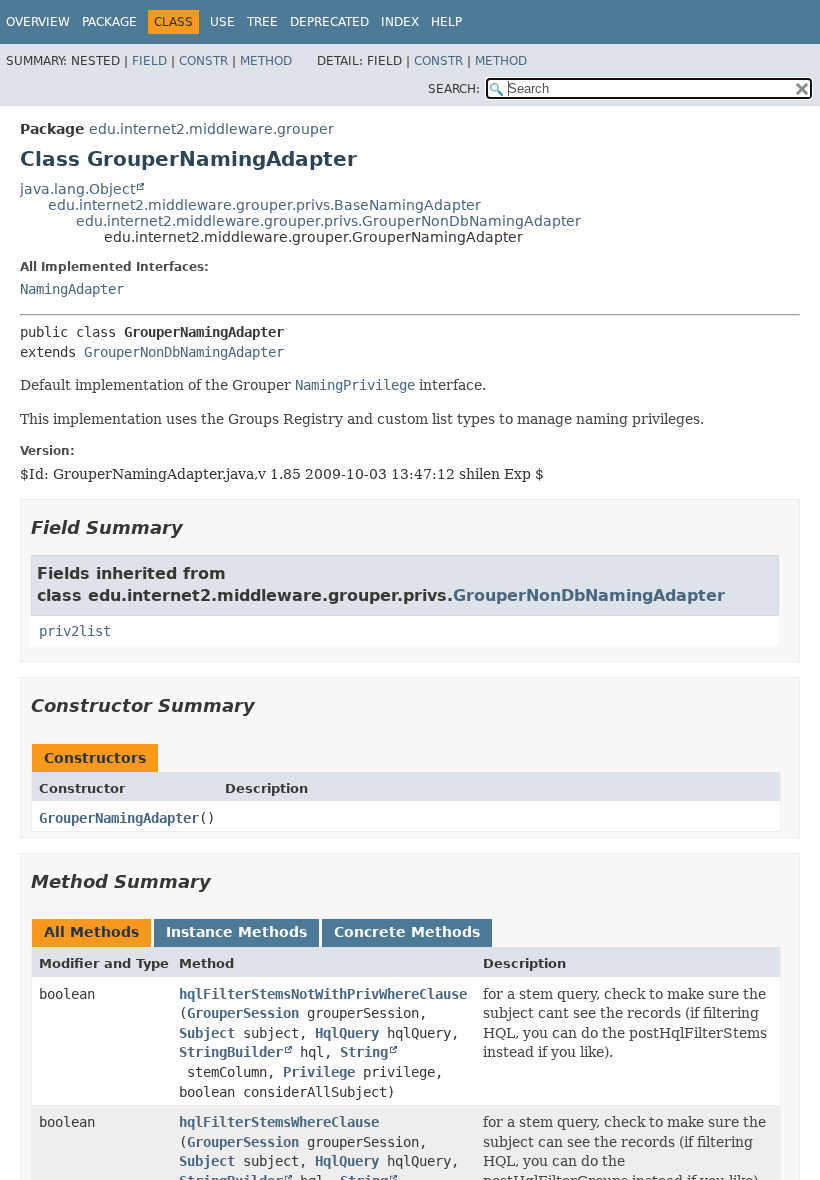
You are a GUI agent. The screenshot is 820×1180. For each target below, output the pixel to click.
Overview (38, 22)
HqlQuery (347, 1033)
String (364, 1052)
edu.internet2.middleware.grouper (211, 129)
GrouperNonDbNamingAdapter (184, 352)
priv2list (75, 631)
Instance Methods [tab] (236, 932)
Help (446, 22)
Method (266, 61)
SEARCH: (454, 89)
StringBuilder (231, 1052)
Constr (203, 61)
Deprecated (329, 22)
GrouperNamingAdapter (119, 818)
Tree (262, 22)
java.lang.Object (77, 189)
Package (109, 22)
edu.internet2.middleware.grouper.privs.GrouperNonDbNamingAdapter (328, 221)
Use (222, 22)
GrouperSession (243, 1013)
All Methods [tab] (91, 932)
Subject (207, 1033)
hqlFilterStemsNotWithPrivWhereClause (323, 994)
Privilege (319, 1072)
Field (149, 61)
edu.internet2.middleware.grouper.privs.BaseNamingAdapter (264, 205)
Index (400, 22)
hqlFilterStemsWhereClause (279, 1122)
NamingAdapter (72, 289)
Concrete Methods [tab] (407, 932)
